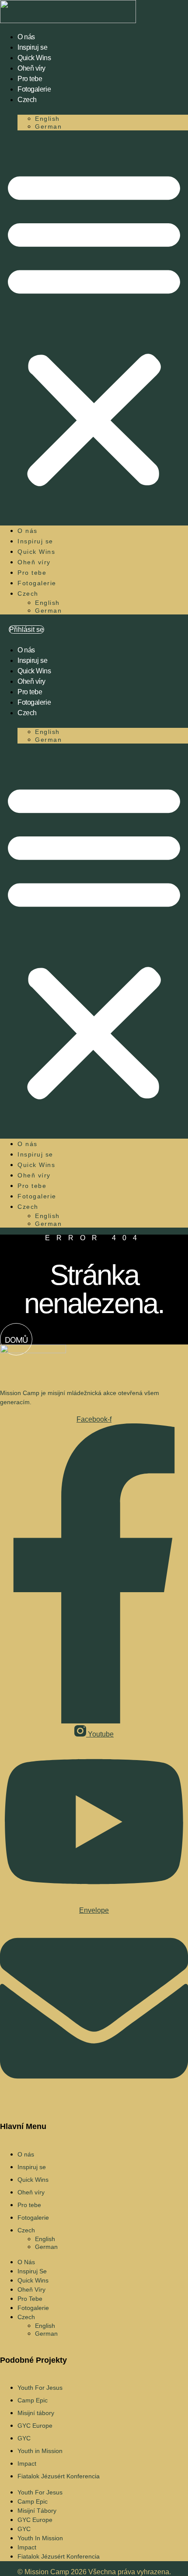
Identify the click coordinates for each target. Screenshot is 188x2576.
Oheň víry (31, 68)
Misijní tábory (36, 2413)
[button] (94, 327)
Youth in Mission (40, 2451)
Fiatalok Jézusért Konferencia (59, 2476)
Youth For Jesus (40, 2388)
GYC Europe (35, 2426)
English (47, 119)
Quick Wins (34, 58)
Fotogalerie (34, 89)
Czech (27, 100)
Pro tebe (30, 79)
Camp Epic (33, 2400)
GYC (24, 2438)
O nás (26, 37)
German (48, 126)
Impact (27, 2463)
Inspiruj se (32, 47)
